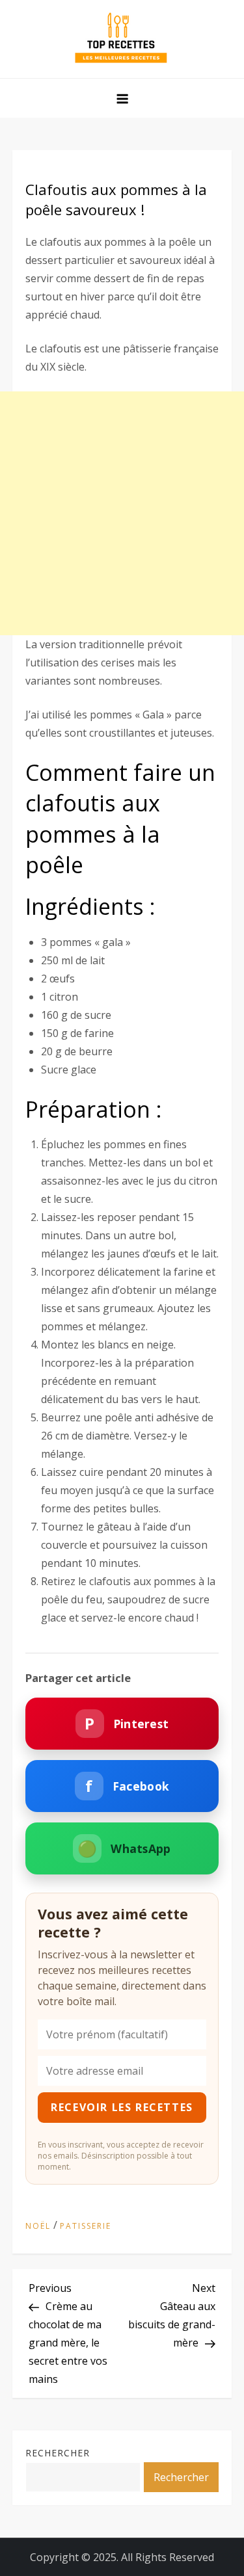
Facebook (127, 1786)
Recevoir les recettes (122, 2107)
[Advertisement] (122, 513)
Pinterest (127, 1723)
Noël (38, 2226)
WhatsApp (124, 1848)
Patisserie (86, 2226)
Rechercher (58, 2453)
